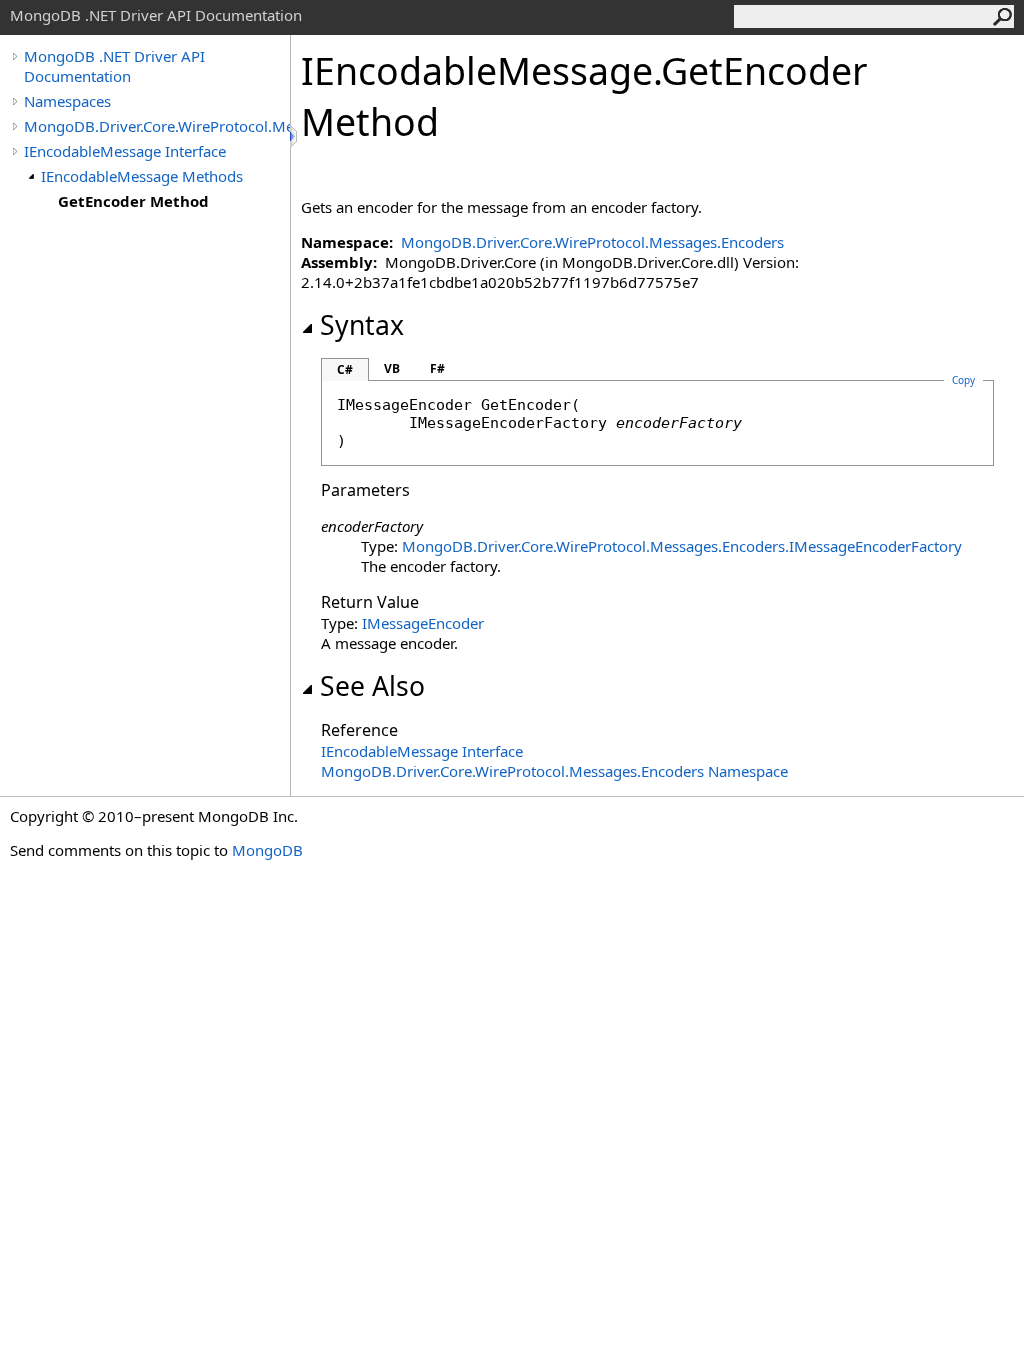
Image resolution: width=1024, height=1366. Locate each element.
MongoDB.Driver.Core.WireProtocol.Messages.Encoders (157, 126)
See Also (372, 686)
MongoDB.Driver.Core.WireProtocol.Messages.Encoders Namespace (554, 771)
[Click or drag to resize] (295, 136)
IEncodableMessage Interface (125, 151)
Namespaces (67, 101)
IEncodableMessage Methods (142, 176)
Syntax (362, 325)
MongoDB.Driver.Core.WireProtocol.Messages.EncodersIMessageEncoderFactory (682, 546)
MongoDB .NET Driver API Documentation (114, 66)
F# (437, 368)
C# (345, 369)
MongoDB (267, 850)
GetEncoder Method (133, 201)
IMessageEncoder (423, 623)
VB (392, 368)
